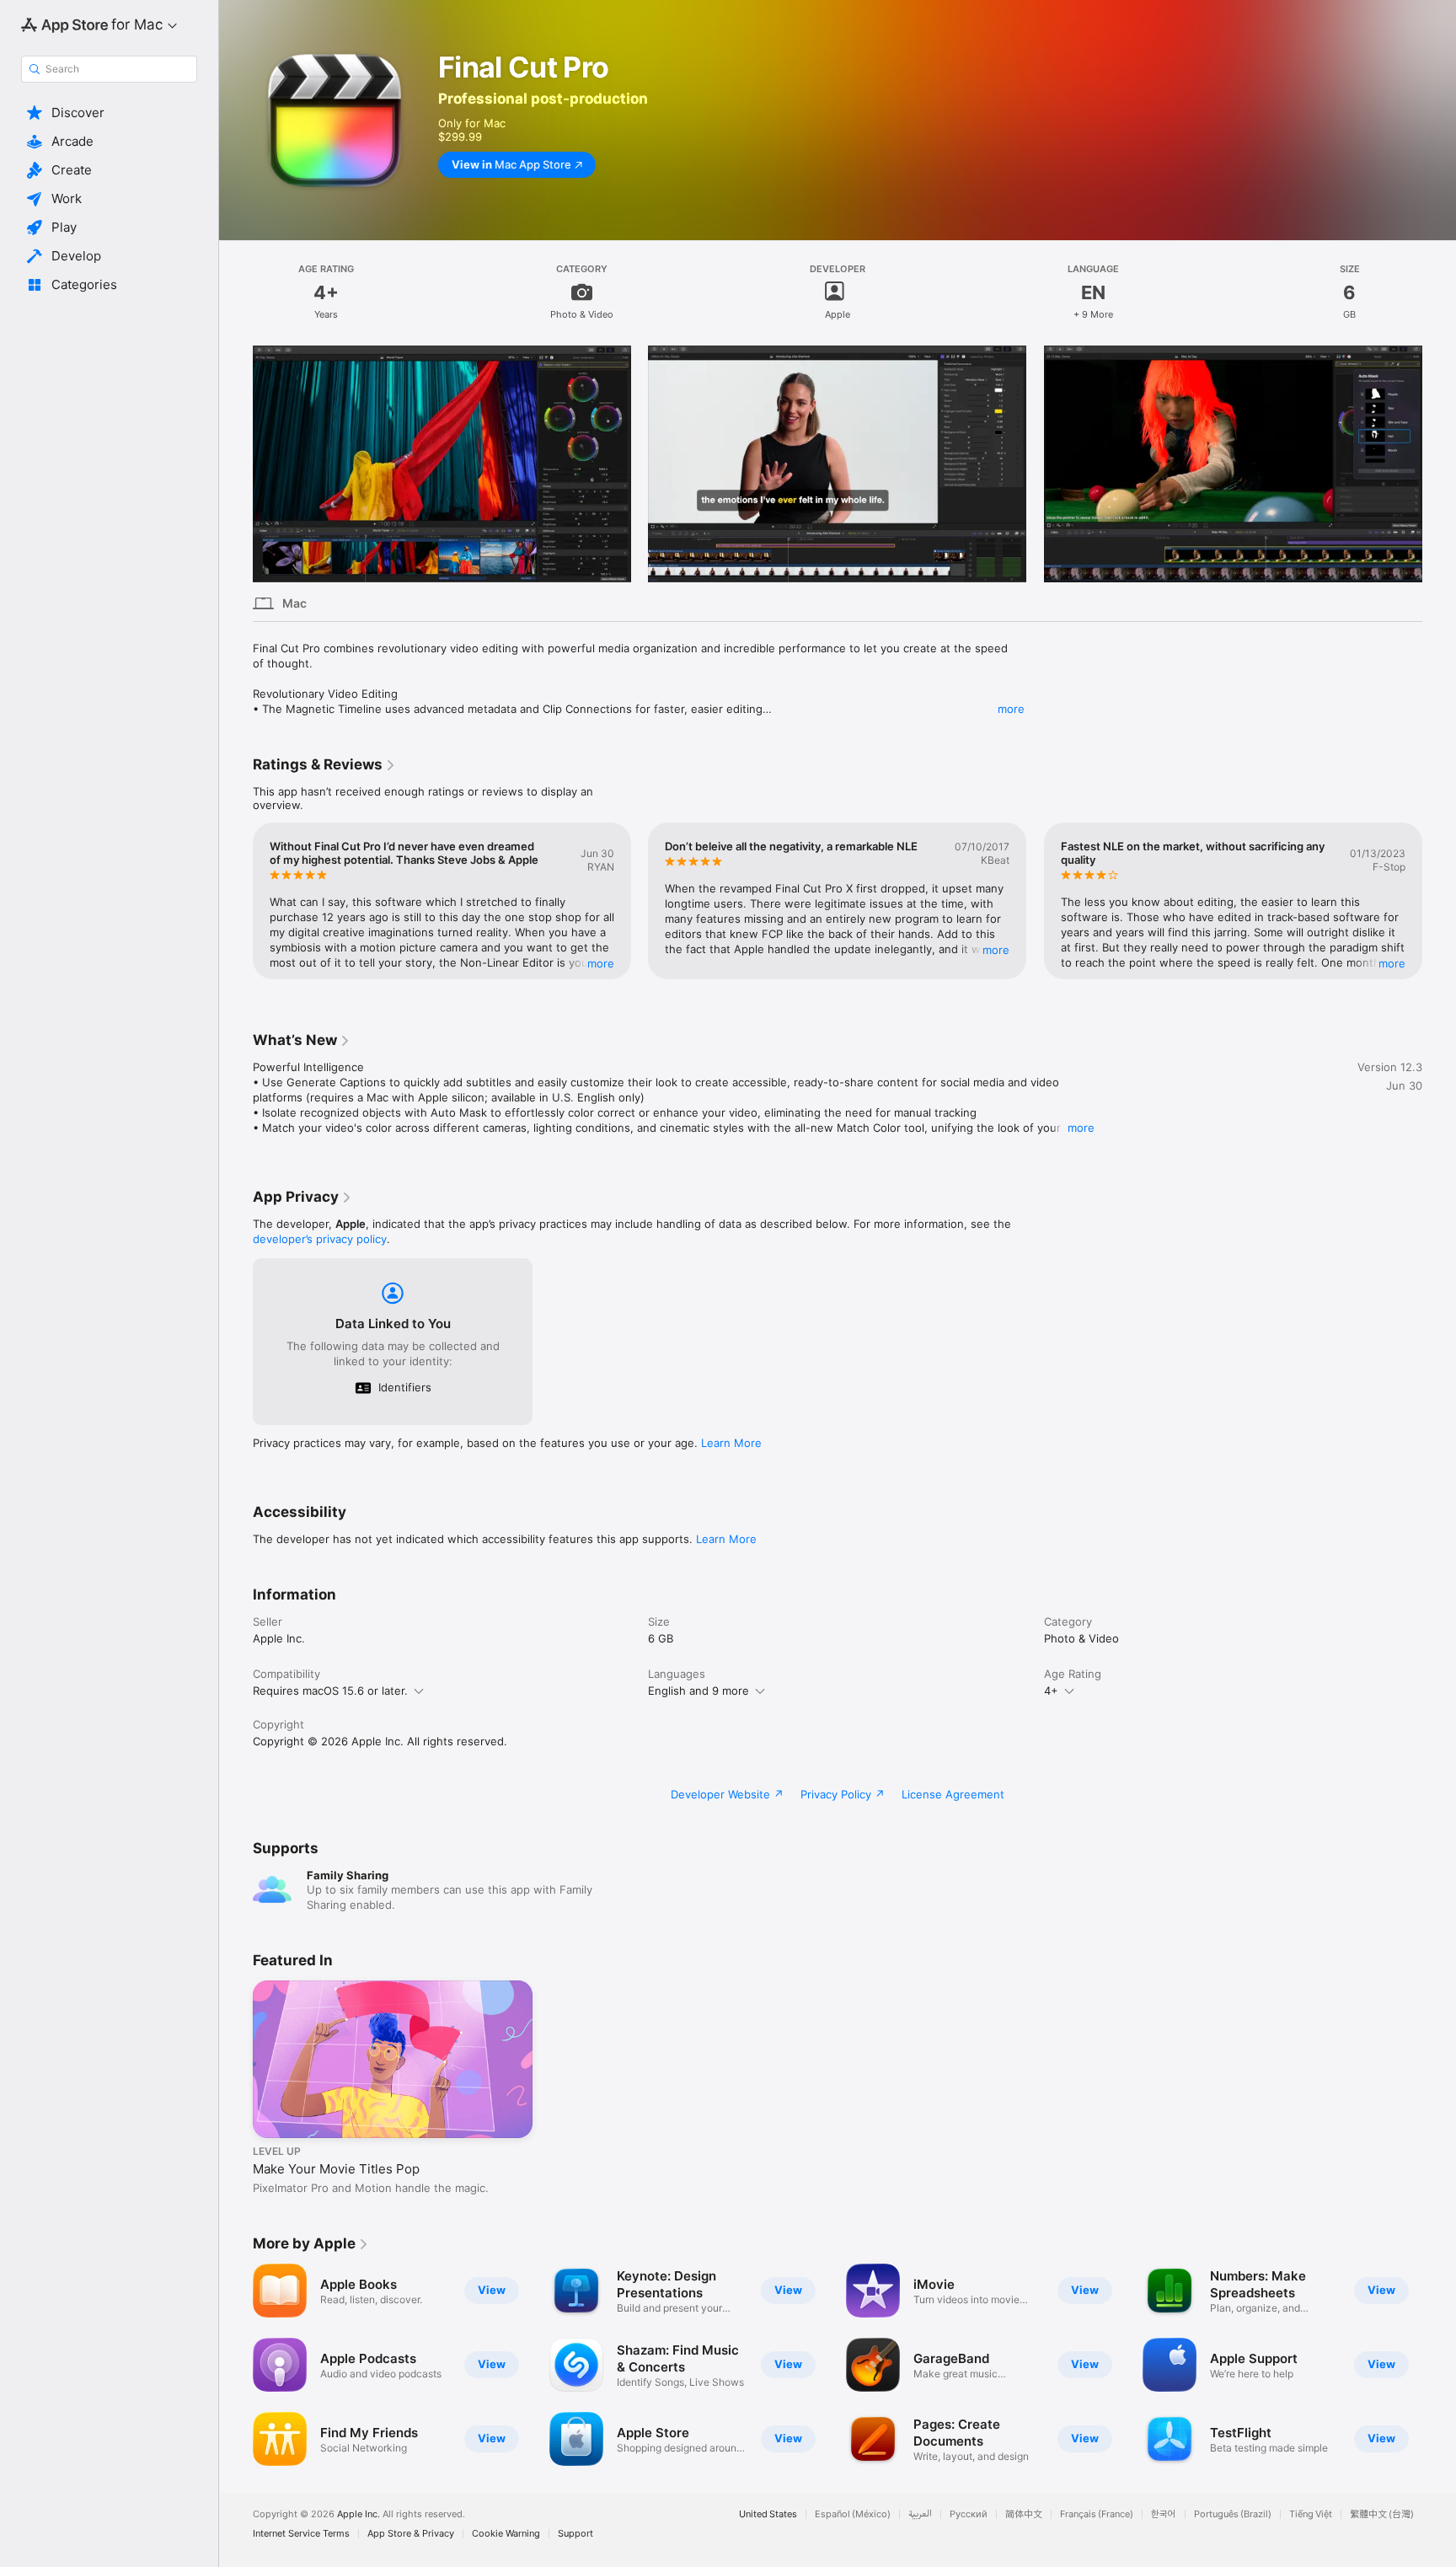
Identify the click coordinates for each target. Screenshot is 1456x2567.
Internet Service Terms (301, 2534)
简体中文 (1024, 2514)
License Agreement (953, 1794)
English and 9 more (699, 1691)
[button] (109, 113)
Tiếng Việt (1311, 2514)
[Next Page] (1439, 464)
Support (575, 2534)
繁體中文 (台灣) (1382, 2514)
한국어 (1164, 2514)
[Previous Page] (236, 464)
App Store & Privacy (411, 2534)
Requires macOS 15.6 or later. (330, 1691)
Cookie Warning (506, 2534)
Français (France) (1097, 2514)
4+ (1051, 1691)
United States (768, 2514)
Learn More (731, 1443)
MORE (601, 963)
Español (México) (853, 2514)
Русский (969, 2514)
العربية (920, 2514)
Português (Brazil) (1233, 2514)
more (1011, 709)
